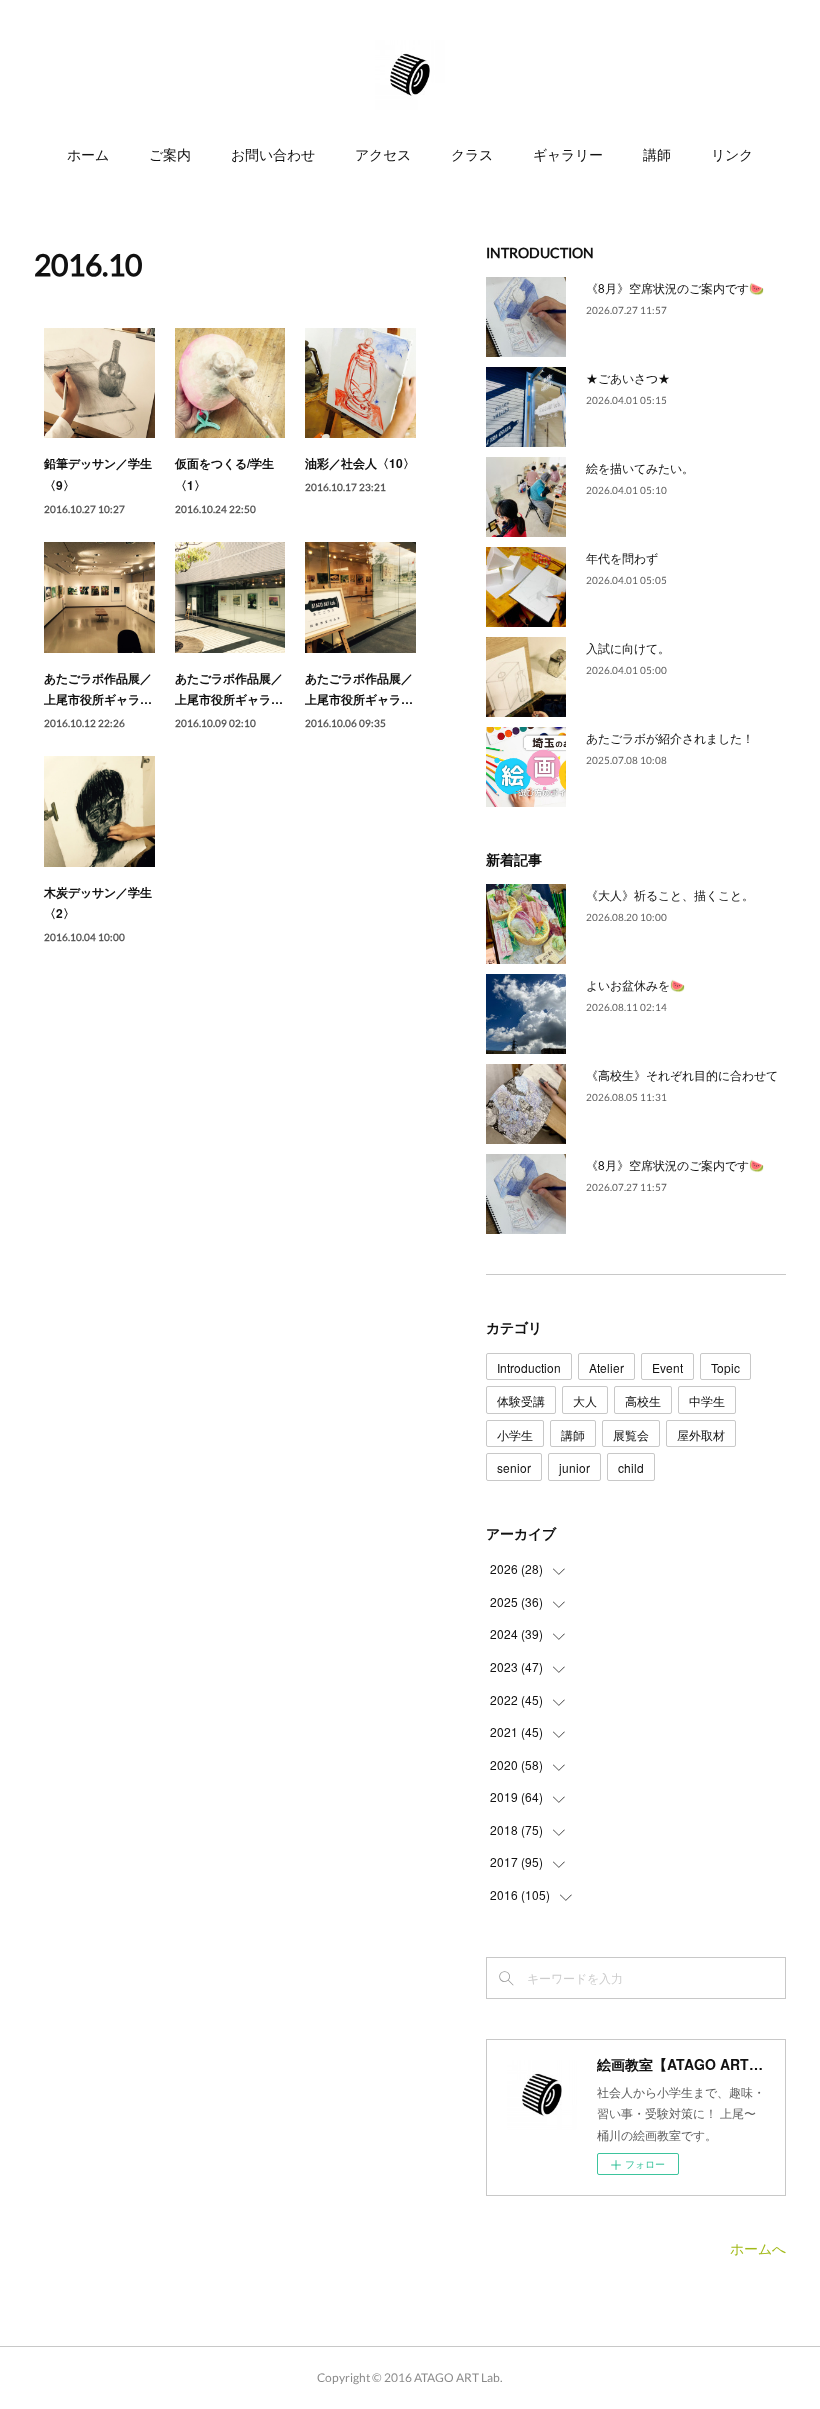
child (631, 1467)
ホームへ (758, 2248)
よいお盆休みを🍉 (635, 984)
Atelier (606, 1367)
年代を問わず (622, 557)
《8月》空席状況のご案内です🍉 (675, 287)
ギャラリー (568, 154)
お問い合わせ (273, 154)
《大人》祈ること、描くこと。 (670, 894)
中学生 (707, 1400)
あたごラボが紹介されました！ (670, 737)
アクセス (383, 154)
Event (667, 1367)
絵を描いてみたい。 (640, 467)
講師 (657, 154)
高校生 (643, 1400)
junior (574, 1467)
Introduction (529, 1367)
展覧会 (631, 1434)
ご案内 (170, 154)
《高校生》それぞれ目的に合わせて (682, 1074)
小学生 (515, 1434)
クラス (472, 154)
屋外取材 (701, 1434)
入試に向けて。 (628, 647)
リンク (732, 154)
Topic (725, 1367)
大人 (585, 1400)
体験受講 (521, 1400)
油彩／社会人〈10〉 (360, 463)
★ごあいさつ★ (628, 377)
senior (514, 1467)
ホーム (88, 154)
